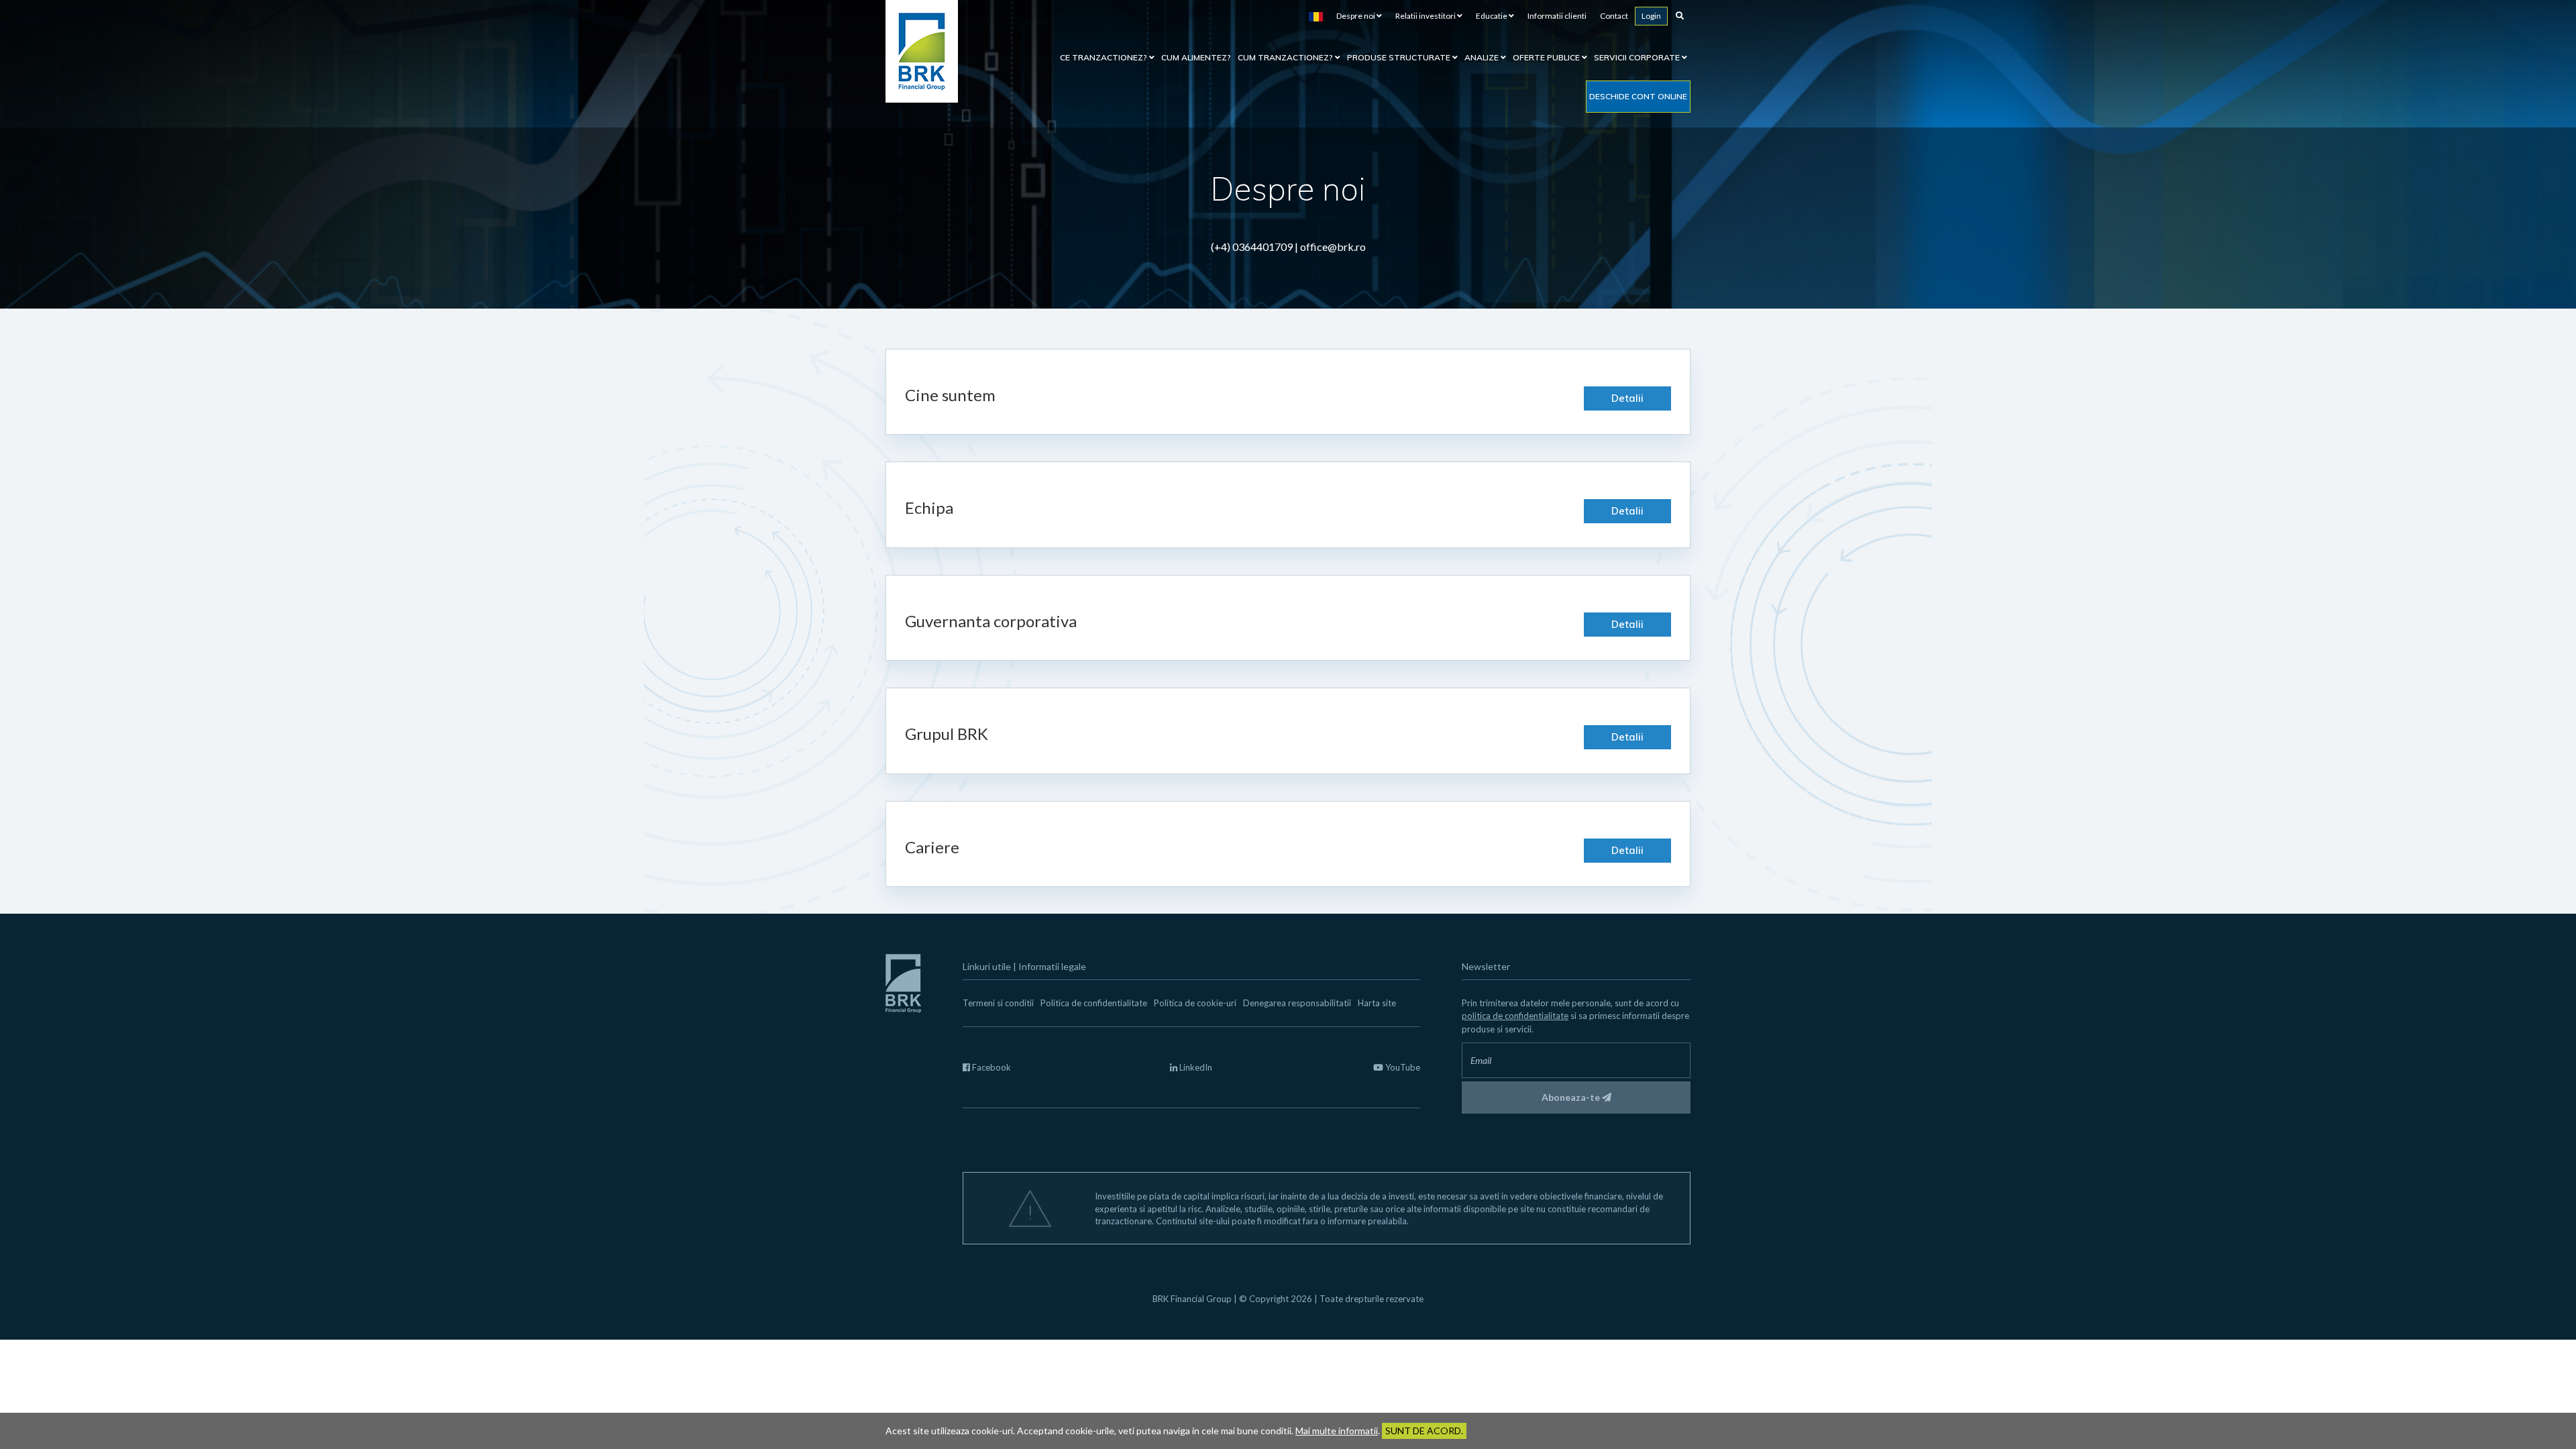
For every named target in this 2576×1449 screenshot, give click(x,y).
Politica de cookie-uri (1195, 1003)
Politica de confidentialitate (1094, 1003)
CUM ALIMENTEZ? (1196, 57)
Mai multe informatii (1337, 1431)
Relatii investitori (1426, 16)
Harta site (1377, 1003)
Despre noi (1356, 16)
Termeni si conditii (998, 1003)
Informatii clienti (1557, 16)
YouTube (1402, 1067)
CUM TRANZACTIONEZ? (1286, 57)
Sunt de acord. (1424, 1431)
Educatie (1492, 16)
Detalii (1627, 398)
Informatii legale (1052, 966)
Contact (1614, 16)
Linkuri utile (987, 966)
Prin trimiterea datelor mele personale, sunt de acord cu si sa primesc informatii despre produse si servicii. (1575, 1016)
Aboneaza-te (1572, 1097)
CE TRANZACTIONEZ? (1105, 57)
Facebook (990, 1067)
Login (1651, 16)
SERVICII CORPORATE (1638, 57)
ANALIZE (1483, 57)
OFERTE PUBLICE (1547, 57)
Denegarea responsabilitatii (1297, 1003)
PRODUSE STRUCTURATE (1400, 57)
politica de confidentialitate (1515, 1016)
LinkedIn (1195, 1067)
